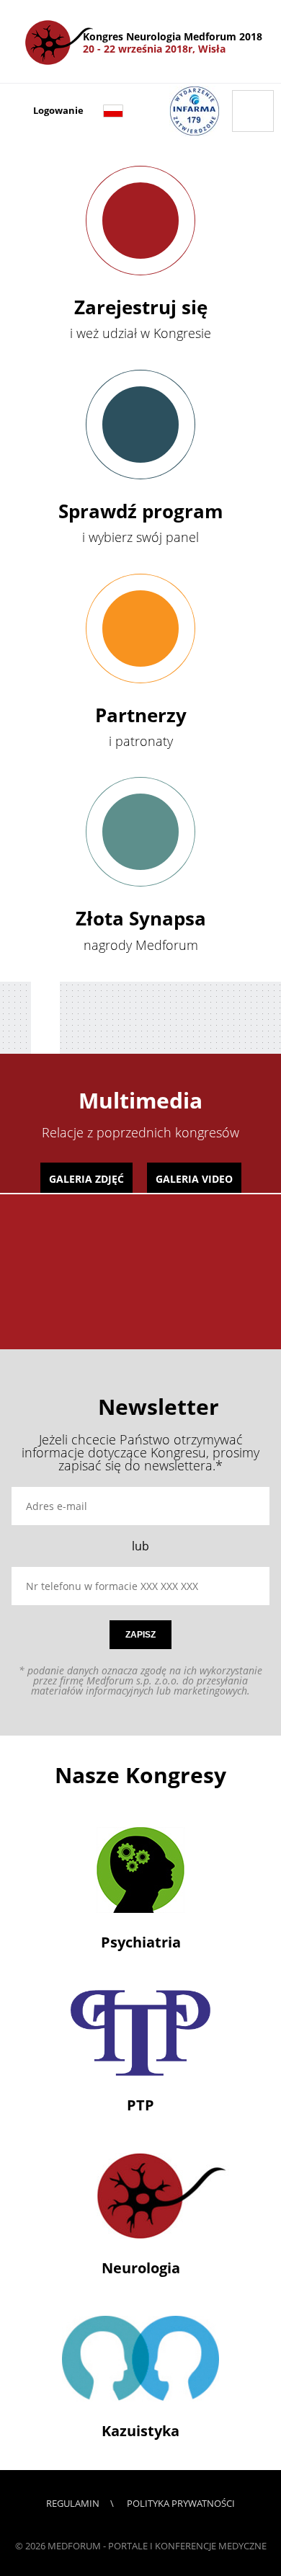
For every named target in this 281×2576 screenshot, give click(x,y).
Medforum (74, 2546)
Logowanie (58, 111)
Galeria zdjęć (86, 1179)
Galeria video (194, 1179)
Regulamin (73, 2503)
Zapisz (140, 1635)
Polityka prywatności (181, 2503)
